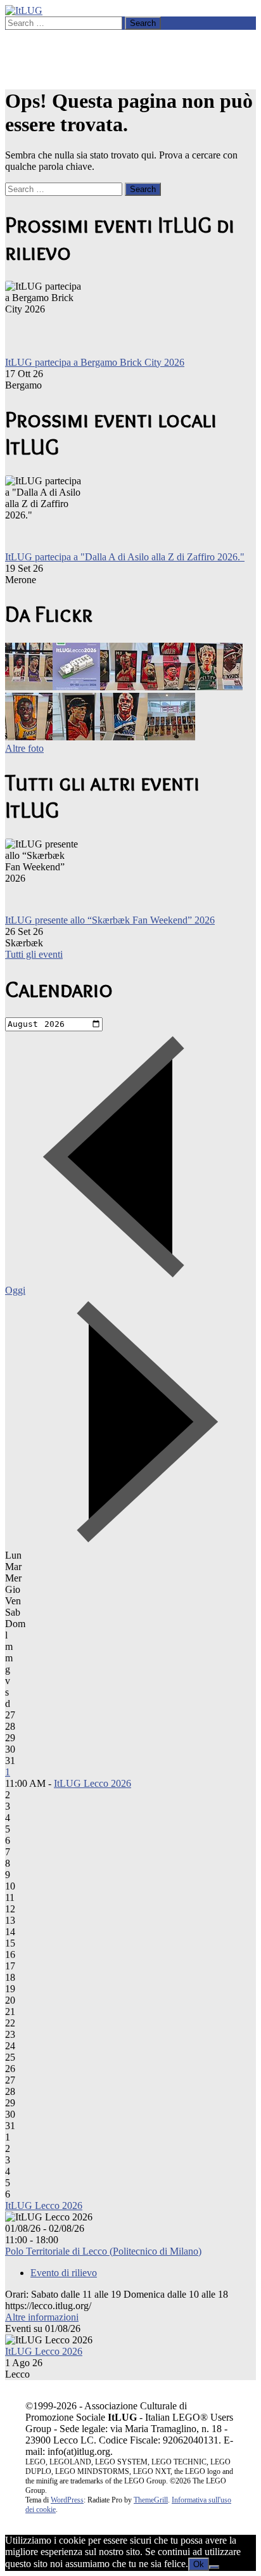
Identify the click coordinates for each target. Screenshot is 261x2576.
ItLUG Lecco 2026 (92, 1783)
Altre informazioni (42, 2317)
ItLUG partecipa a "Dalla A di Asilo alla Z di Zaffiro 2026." (125, 557)
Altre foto (24, 748)
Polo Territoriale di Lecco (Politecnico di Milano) (103, 2251)
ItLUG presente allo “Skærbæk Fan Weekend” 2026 (110, 920)
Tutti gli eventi (34, 954)
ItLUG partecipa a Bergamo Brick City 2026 (95, 362)
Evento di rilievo (64, 2273)
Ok (199, 2564)
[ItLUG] (24, 10)
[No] (214, 2567)
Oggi (15, 1290)
